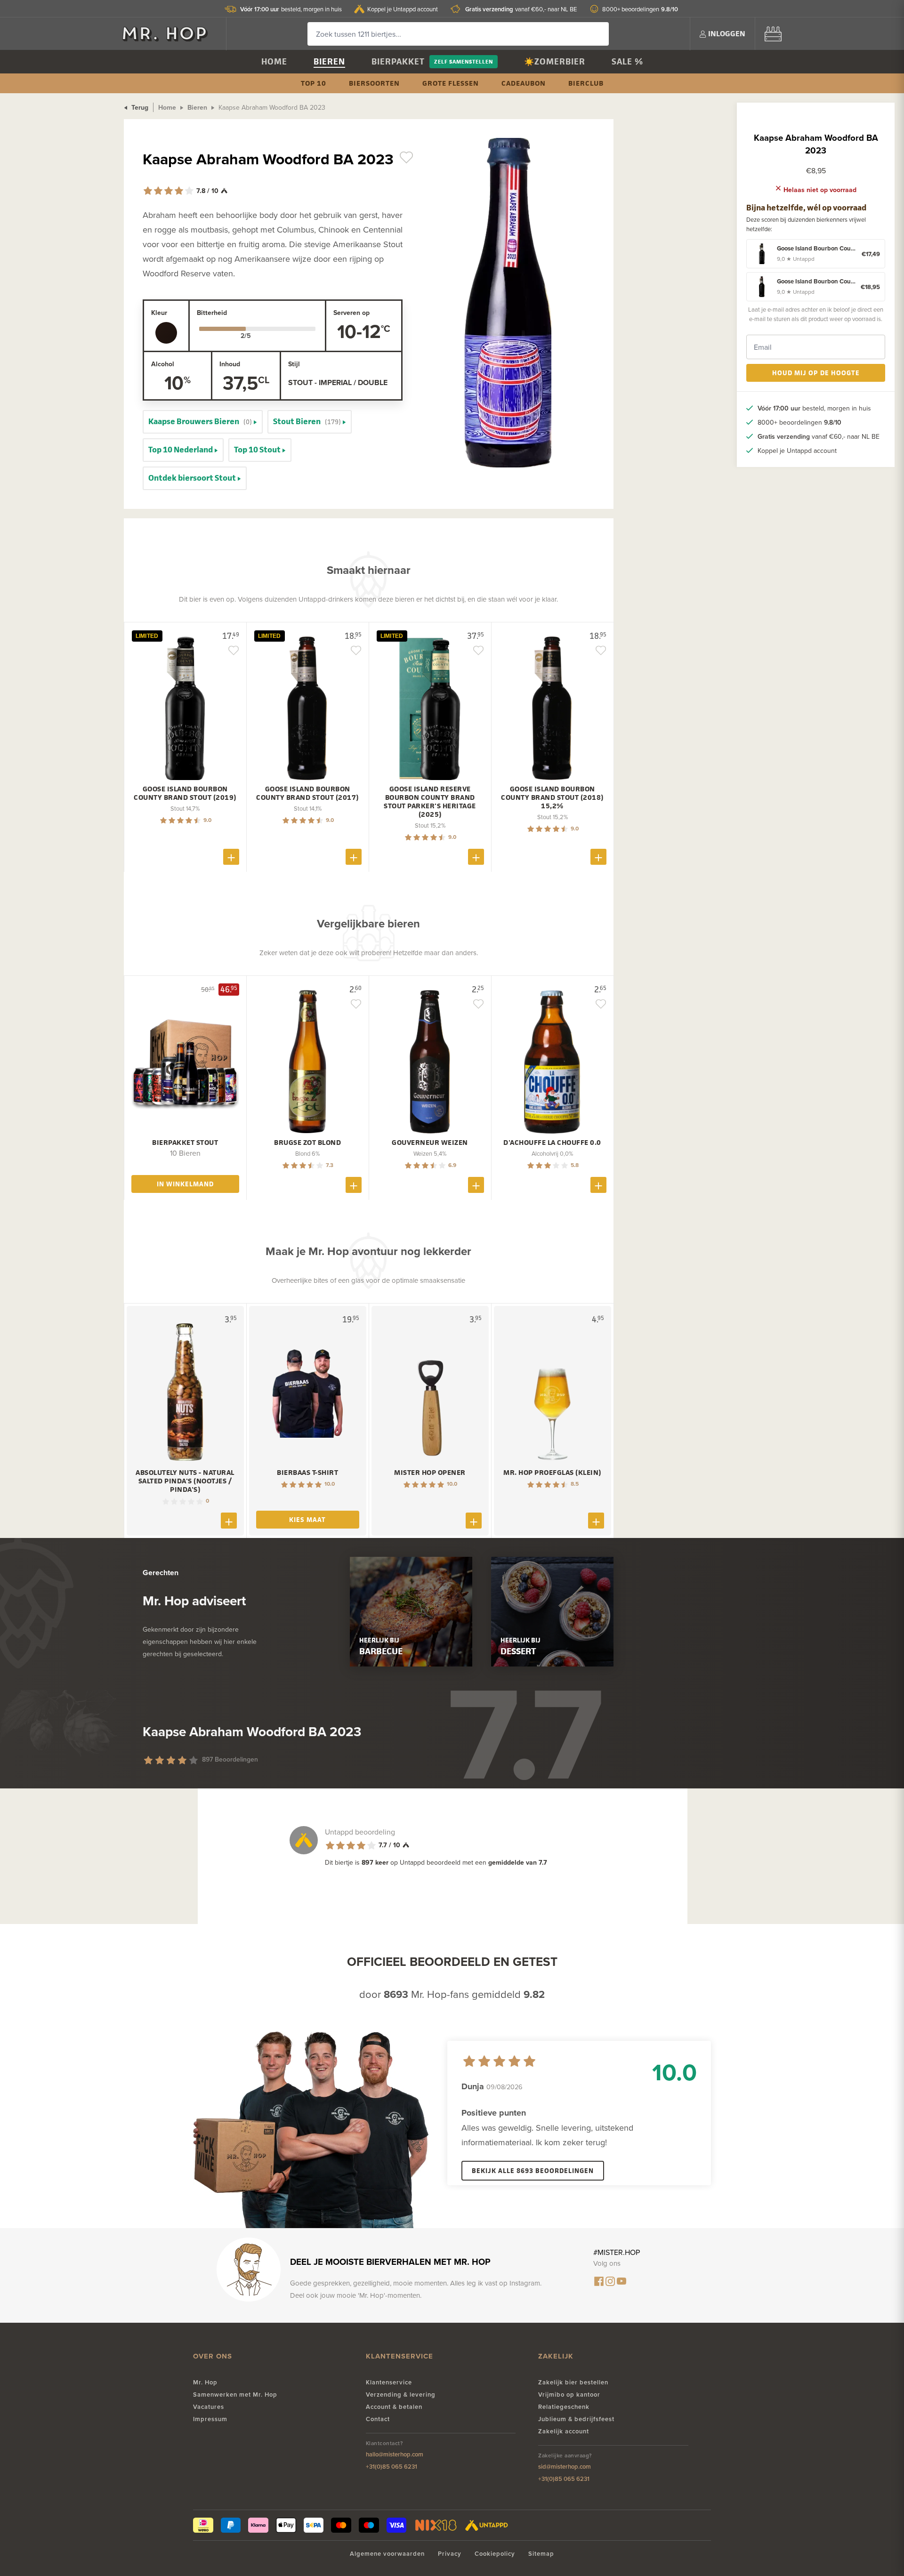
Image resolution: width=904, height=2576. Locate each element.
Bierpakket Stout (185, 1143)
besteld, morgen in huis (291, 9)
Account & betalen (394, 2407)
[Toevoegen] (231, 857)
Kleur (159, 313)
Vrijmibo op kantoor (569, 2395)
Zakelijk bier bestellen (573, 2382)
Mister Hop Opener (430, 1473)
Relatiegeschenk (564, 2407)
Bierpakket (398, 61)
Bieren (329, 61)
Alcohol (163, 364)
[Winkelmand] (773, 34)
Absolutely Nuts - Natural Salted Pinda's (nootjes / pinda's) (185, 1481)
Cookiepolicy (495, 2554)
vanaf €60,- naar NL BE (521, 9)
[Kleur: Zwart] (166, 333)
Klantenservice (389, 2382)
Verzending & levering (401, 2395)
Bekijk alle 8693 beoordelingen (533, 2170)
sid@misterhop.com (565, 2467)
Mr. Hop (205, 2382)
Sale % (627, 61)
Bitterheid (212, 313)
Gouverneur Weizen (430, 1143)
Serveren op (351, 313)
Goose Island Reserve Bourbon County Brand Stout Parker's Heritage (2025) (430, 802)
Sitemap (541, 2554)
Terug (139, 107)
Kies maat (307, 1519)
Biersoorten (374, 83)
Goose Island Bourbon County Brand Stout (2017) (307, 793)
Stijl (294, 364)
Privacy (450, 2554)
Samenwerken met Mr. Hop (235, 2395)
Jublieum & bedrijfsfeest (576, 2419)
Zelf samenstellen (464, 61)
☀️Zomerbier (555, 61)
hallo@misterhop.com (395, 2454)
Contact (378, 2419)
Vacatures (209, 2407)
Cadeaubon (524, 83)
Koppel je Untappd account (403, 9)
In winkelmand (185, 1184)
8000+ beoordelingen (640, 9)
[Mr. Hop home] (169, 34)
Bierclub (586, 83)
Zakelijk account (564, 2431)
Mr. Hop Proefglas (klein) (552, 1473)
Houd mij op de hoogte (816, 373)
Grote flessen (451, 83)
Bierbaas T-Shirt (307, 1473)
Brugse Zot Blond (307, 1143)
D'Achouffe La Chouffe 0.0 (552, 1143)
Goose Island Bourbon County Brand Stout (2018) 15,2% (552, 797)
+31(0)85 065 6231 (391, 2467)
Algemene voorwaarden (387, 2554)
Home (274, 61)
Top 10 (314, 83)
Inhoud (230, 364)
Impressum (210, 2419)
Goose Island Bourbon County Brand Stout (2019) (185, 793)
